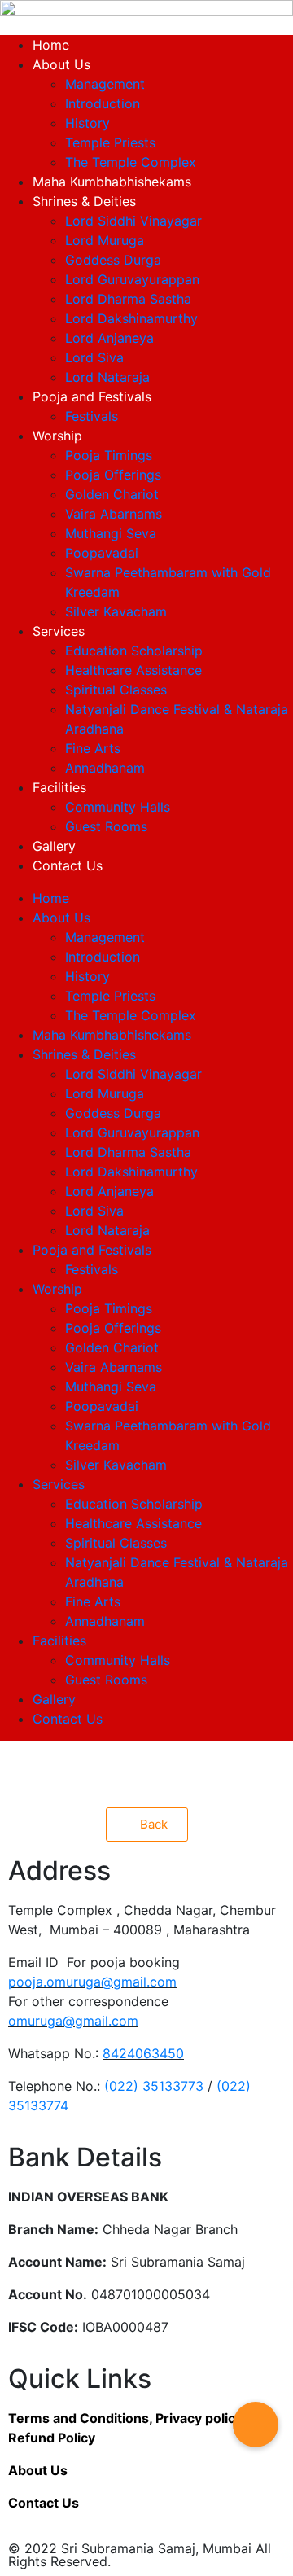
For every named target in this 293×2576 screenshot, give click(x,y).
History (87, 123)
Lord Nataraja (107, 377)
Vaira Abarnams (114, 514)
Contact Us (68, 865)
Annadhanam (105, 768)
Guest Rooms (106, 826)
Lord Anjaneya (109, 338)
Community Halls (118, 807)
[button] (256, 2425)
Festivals (92, 416)
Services (59, 631)
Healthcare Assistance (133, 670)
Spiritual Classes (116, 690)
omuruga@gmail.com (73, 2021)
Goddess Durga (113, 260)
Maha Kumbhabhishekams (112, 182)
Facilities (59, 787)
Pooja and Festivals (92, 396)
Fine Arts (93, 748)
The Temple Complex (131, 162)
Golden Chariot (112, 494)
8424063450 (143, 2053)
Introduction (103, 103)
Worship (57, 436)
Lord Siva (94, 357)
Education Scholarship (134, 651)
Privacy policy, (200, 2418)
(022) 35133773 (154, 2086)
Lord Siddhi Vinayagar (133, 221)
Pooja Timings (109, 455)
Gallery (54, 846)
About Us (61, 64)
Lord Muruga (105, 240)
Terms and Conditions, (82, 2418)
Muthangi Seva (111, 533)
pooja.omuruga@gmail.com (92, 1982)
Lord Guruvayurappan (132, 279)
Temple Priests (110, 142)
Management (105, 84)
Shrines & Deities (84, 201)
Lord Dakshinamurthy (131, 318)
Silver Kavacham (116, 611)
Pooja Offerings (113, 475)
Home (51, 45)
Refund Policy (52, 2438)
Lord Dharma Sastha (128, 299)
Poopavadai (102, 553)
